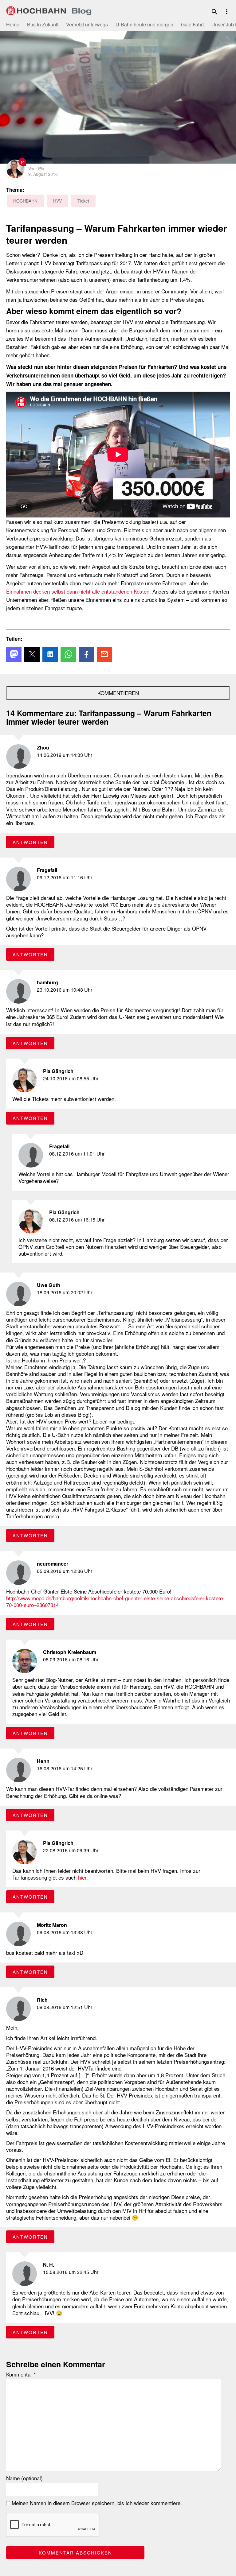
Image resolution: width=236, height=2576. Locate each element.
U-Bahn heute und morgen (144, 24)
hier (82, 1877)
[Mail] (104, 654)
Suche (214, 12)
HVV (57, 201)
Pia (41, 169)
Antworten (30, 842)
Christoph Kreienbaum (70, 1652)
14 (22, 162)
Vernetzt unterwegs (87, 24)
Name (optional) (24, 2478)
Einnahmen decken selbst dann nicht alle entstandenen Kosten (78, 591)
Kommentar (21, 2374)
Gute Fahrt (192, 24)
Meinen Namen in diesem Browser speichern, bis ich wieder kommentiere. (96, 2503)
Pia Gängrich (58, 1071)
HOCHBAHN (49, 11)
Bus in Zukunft (43, 24)
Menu (227, 12)
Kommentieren (118, 693)
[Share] (14, 654)
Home (13, 24)
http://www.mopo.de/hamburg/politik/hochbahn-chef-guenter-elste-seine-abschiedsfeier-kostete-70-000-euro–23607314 (115, 1601)
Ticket (83, 201)
